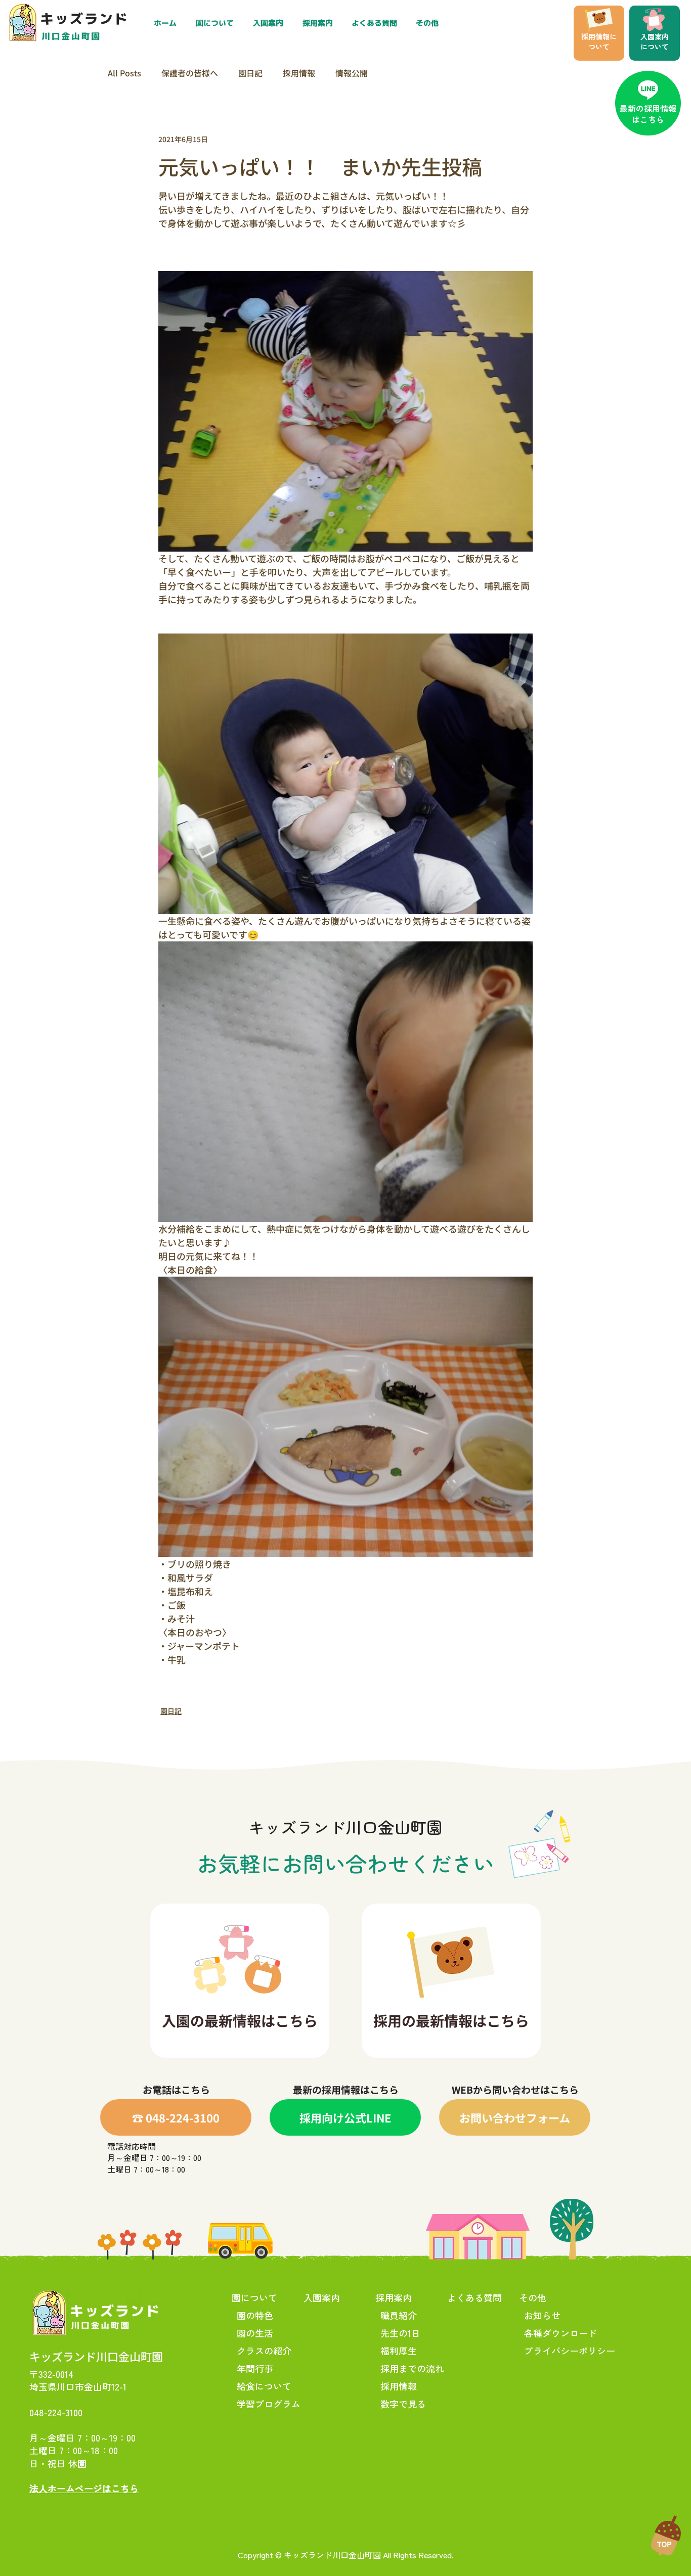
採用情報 (299, 73)
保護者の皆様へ (190, 73)
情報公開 (352, 73)
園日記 (250, 73)
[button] (319, 23)
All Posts (124, 73)
